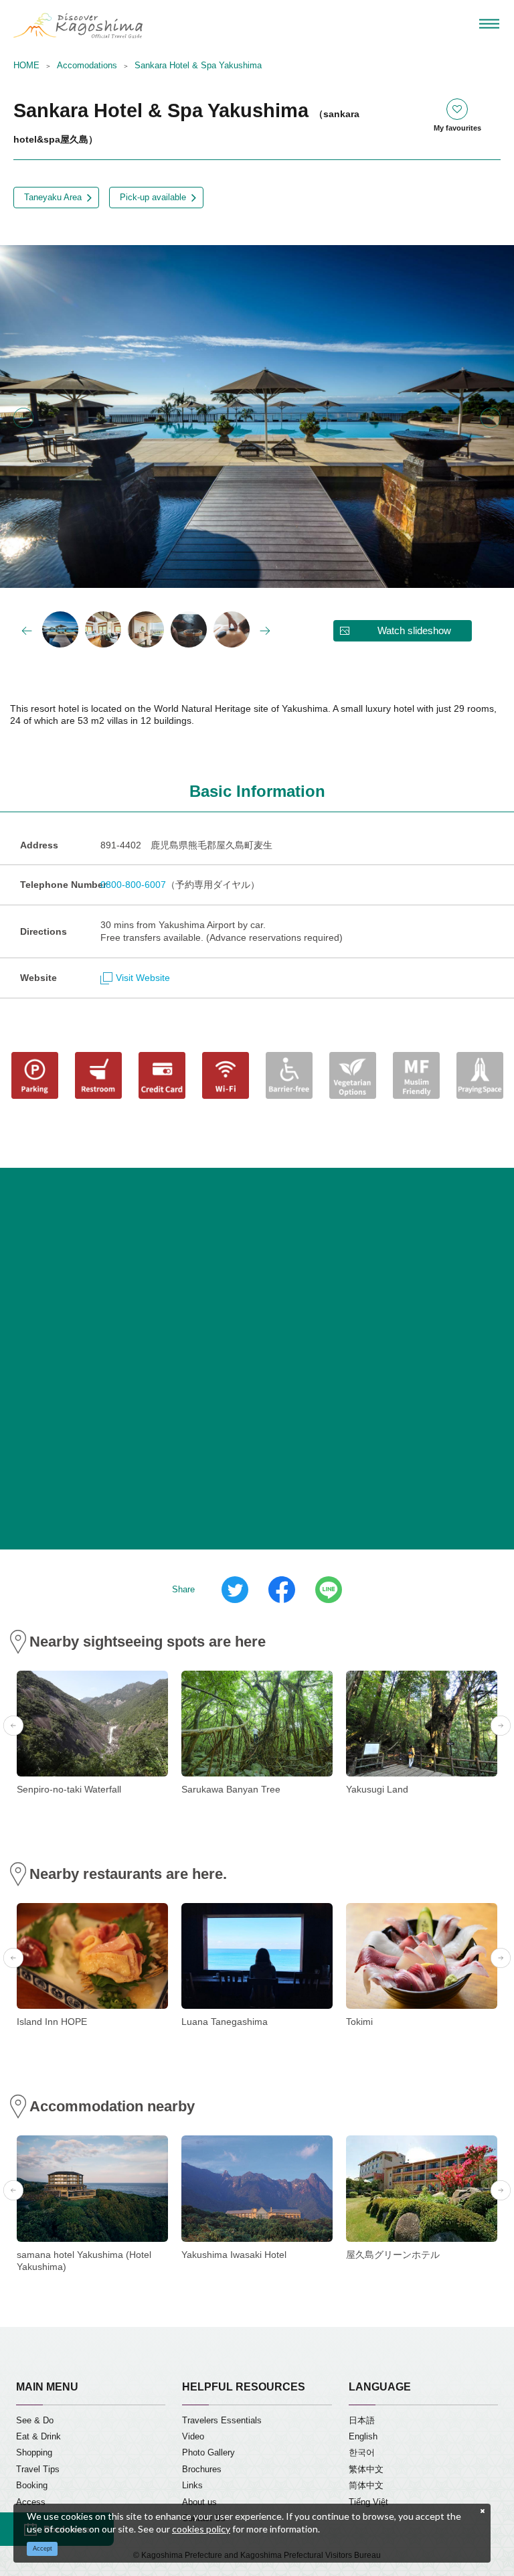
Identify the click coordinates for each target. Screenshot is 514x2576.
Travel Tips (38, 2470)
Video (193, 2437)
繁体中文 (366, 2470)
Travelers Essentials (222, 2421)
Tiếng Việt (368, 2502)
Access (31, 2502)
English (363, 2437)
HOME (26, 66)
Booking (32, 2486)
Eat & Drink (38, 2437)
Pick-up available (153, 198)
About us (199, 2502)
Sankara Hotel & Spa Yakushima (198, 66)
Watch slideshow (414, 630)
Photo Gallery (208, 2453)
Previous (23, 418)
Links (192, 2486)
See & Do (35, 2421)
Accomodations (87, 66)
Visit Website (143, 978)
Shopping (34, 2453)
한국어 (362, 2453)
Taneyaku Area (53, 198)
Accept (42, 2549)
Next (491, 418)
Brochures (202, 2470)
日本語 (362, 2421)
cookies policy (201, 2529)
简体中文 (366, 2486)
